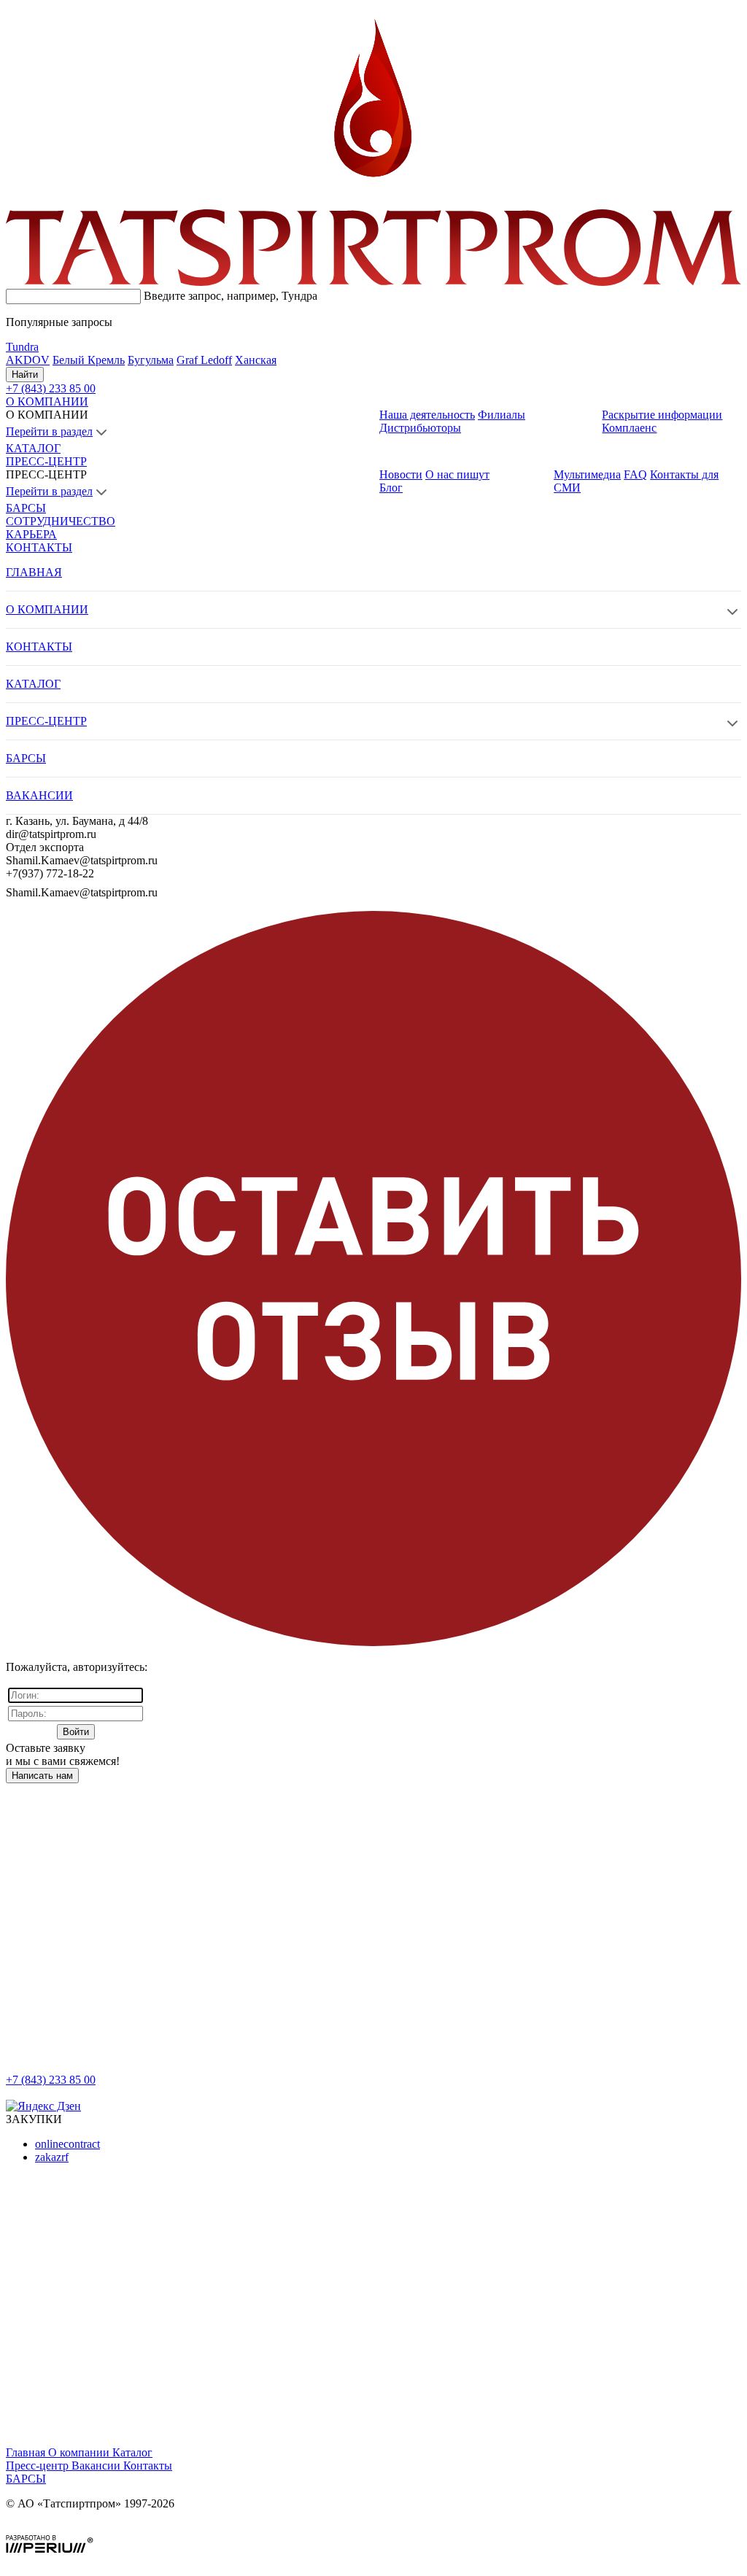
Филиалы (502, 415)
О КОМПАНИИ (47, 401)
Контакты (148, 2466)
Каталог (132, 2452)
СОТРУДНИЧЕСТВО (61, 521)
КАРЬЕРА (31, 534)
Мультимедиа (587, 474)
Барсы (26, 2479)
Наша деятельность (427, 415)
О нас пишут (457, 474)
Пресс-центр (39, 2466)
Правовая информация (62, 2528)
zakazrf (52, 2157)
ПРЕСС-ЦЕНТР (46, 461)
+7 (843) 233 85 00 (51, 2080)
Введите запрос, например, (231, 296)
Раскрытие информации (662, 415)
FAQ (635, 474)
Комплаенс (629, 428)
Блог (391, 488)
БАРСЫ (26, 508)
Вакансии (97, 2466)
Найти (25, 375)
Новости (401, 474)
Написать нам (42, 1776)
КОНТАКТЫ (39, 547)
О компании (80, 2452)
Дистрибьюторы (420, 428)
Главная (27, 2452)
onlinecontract (67, 2144)
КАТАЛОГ (33, 448)
